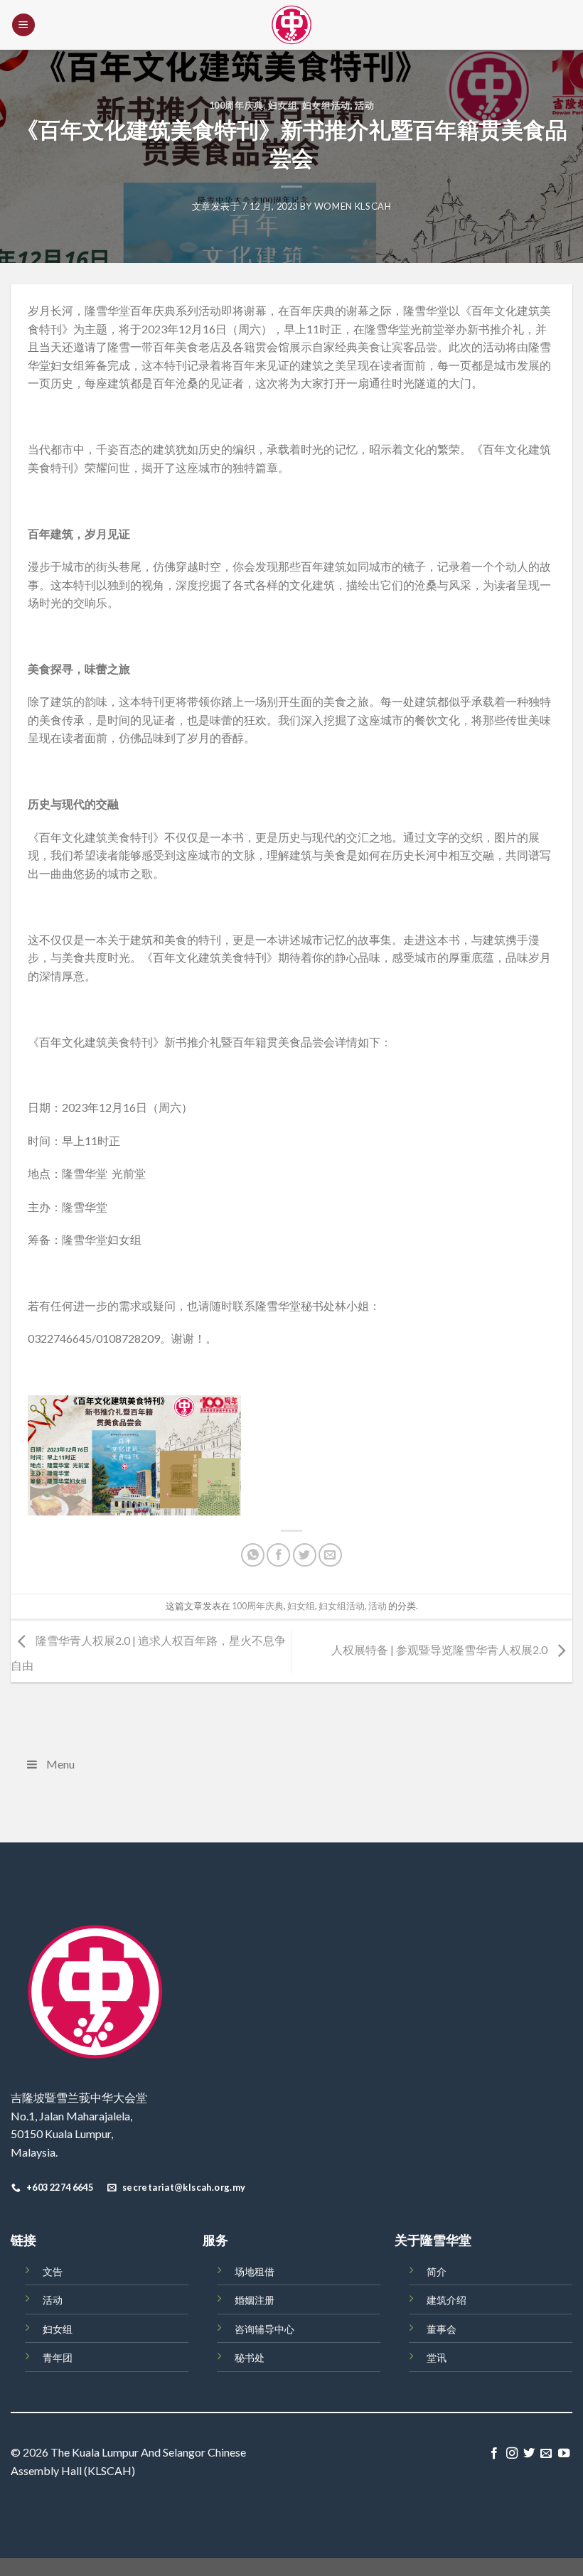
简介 (437, 2271)
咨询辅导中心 (264, 2329)
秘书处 (250, 2357)
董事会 (442, 2329)
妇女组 (283, 105)
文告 (53, 2271)
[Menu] (23, 25)
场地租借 (255, 2271)
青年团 (58, 2357)
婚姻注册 (255, 2300)
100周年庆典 (237, 105)
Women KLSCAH (353, 206)
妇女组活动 (326, 105)
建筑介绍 (446, 2300)
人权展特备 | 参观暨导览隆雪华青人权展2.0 (440, 1649)
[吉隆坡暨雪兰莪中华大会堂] (291, 25)
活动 (364, 105)
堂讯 (437, 2357)
